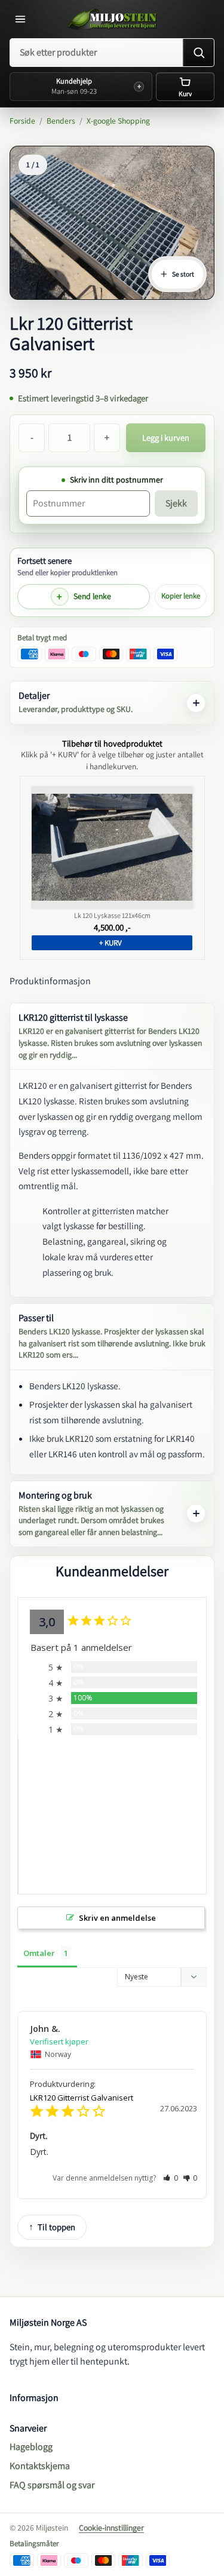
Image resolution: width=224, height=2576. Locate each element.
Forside (22, 121)
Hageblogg (31, 2447)
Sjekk (176, 503)
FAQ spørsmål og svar (52, 2485)
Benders (61, 121)
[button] (171, 2178)
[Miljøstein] (112, 19)
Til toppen (56, 2227)
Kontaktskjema (40, 2466)
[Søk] (198, 53)
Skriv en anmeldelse (117, 1918)
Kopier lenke (181, 596)
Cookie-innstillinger (111, 2528)
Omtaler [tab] (39, 1953)
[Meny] (23, 19)
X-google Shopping (118, 121)
